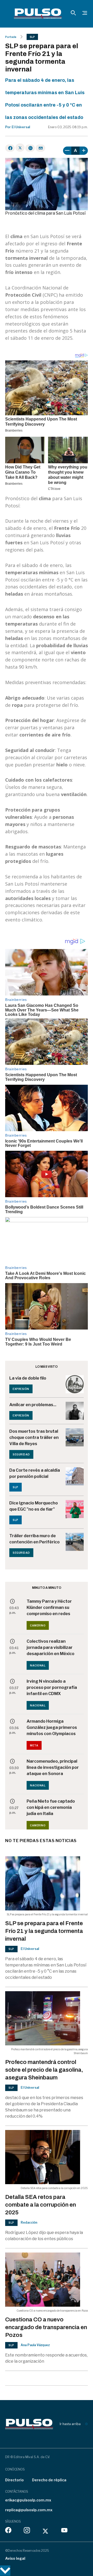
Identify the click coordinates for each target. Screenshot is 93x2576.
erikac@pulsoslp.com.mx (28, 2500)
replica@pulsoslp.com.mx (29, 2510)
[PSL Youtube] (64, 2531)
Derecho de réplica (49, 2480)
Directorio (14, 2480)
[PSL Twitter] (46, 2531)
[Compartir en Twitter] (20, 148)
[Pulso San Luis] (38, 14)
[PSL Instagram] (27, 2531)
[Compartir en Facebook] (10, 148)
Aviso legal (15, 2558)
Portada (11, 37)
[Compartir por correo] (40, 148)
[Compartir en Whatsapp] (30, 148)
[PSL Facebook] (8, 2531)
